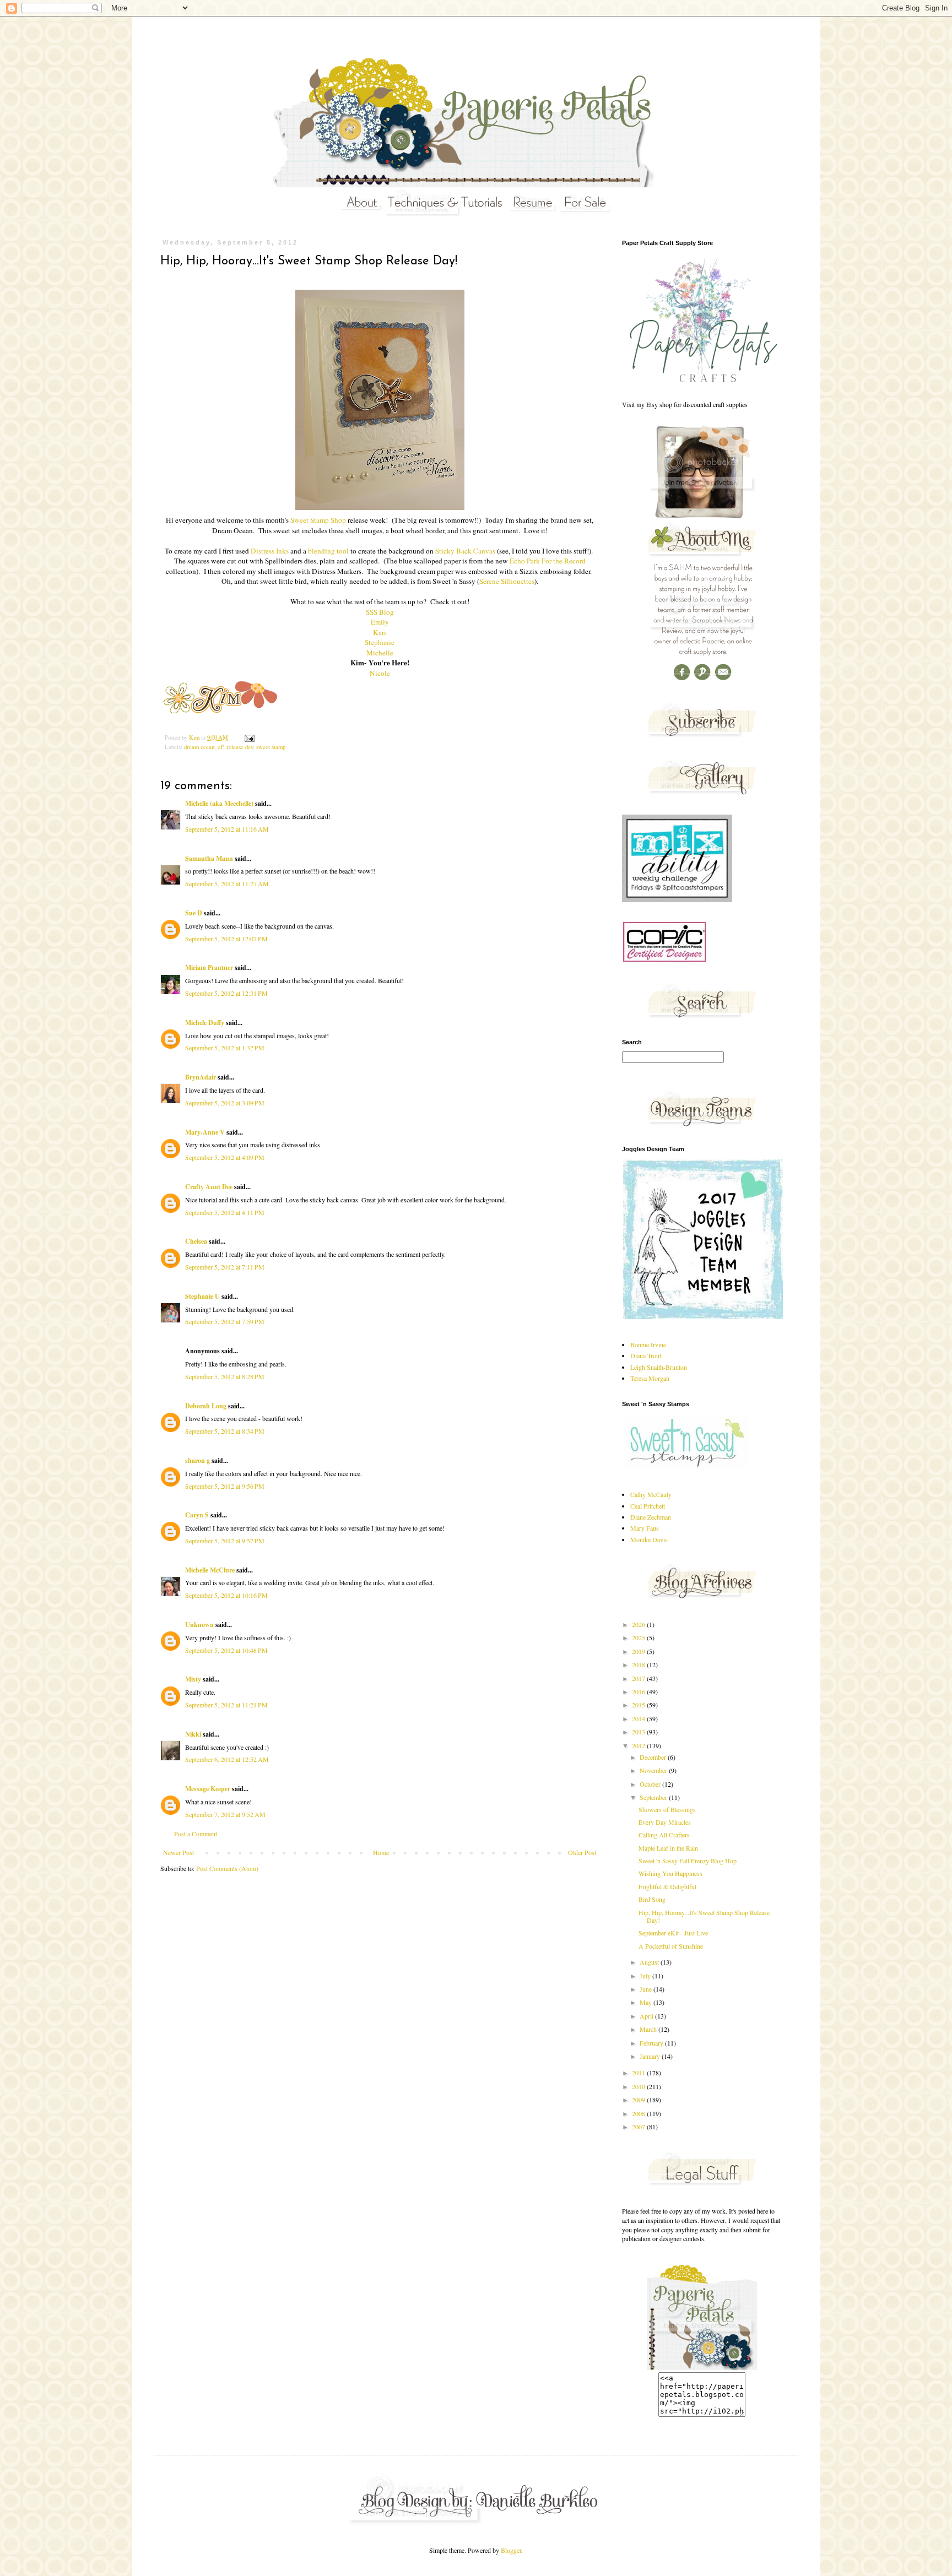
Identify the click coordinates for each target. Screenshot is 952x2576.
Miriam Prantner (209, 967)
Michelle (380, 653)
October (651, 1784)
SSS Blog (380, 612)
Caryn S (197, 1515)
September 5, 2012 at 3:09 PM (225, 1103)
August (650, 1962)
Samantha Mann (209, 858)
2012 (639, 1745)
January (651, 2056)
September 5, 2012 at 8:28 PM (225, 1376)
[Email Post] (249, 737)
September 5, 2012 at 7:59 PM (225, 1321)
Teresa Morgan (650, 1378)
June (647, 1989)
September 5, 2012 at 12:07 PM (226, 939)
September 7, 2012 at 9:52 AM (225, 1814)
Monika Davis (649, 1539)
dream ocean (199, 747)
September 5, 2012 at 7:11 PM (225, 1267)
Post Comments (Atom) (227, 1868)
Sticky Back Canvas (465, 551)
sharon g (198, 1460)
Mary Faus (645, 1528)
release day (240, 747)
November (654, 1770)
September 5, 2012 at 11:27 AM (227, 883)
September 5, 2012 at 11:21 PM (226, 1705)
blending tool (328, 551)
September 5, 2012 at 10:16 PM (226, 1595)
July (646, 1976)
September (654, 1797)
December (654, 1757)
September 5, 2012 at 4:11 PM (225, 1212)
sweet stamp (271, 747)
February (652, 2043)
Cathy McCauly (651, 1494)
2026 (639, 1624)
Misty (193, 1679)
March (649, 2029)
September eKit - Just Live (673, 1933)
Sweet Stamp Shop (318, 520)
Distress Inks (269, 551)
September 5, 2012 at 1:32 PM (225, 1048)
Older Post (582, 1852)
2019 (639, 1651)
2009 (639, 2100)
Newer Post (178, 1852)
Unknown (199, 1625)
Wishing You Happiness (670, 1873)
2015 (639, 1705)
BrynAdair (201, 1077)
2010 (639, 2086)
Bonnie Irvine (648, 1344)
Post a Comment (196, 1834)
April (647, 2016)
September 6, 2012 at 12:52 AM (227, 1759)
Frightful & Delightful (667, 1886)
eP (220, 747)
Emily (380, 622)
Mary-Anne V (205, 1132)
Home (381, 1852)
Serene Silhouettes (507, 581)
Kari (380, 632)
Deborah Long (207, 1406)
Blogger (511, 2550)
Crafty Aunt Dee (209, 1187)
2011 (639, 2073)
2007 (639, 2127)
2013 (639, 1732)
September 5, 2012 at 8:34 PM (225, 1431)
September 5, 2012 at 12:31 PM (226, 993)
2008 (639, 2113)
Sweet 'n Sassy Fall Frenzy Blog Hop (688, 1861)
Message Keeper (208, 1789)
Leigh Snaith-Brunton (659, 1367)
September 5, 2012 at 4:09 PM (225, 1157)
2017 (639, 1678)
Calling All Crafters (664, 1835)
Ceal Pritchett (648, 1506)
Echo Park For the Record (548, 561)
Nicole (380, 673)
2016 (639, 1691)
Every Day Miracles (665, 1822)
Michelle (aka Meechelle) (219, 803)
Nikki (193, 1734)
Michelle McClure (210, 1570)
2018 (639, 1664)
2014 (639, 1718)
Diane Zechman (651, 1517)
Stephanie (380, 642)
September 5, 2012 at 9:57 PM (225, 1541)
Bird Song (652, 1899)
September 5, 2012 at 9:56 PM (225, 1486)
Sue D (194, 913)
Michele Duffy (205, 1023)
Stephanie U (202, 1296)
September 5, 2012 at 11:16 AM (227, 829)
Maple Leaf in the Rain (668, 1848)
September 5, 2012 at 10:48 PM (226, 1650)
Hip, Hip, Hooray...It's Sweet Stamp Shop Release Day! (704, 1916)
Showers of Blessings (667, 1809)
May (647, 2002)
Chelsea (196, 1241)
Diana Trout (646, 1355)
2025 (639, 1637)
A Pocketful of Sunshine (671, 1946)
